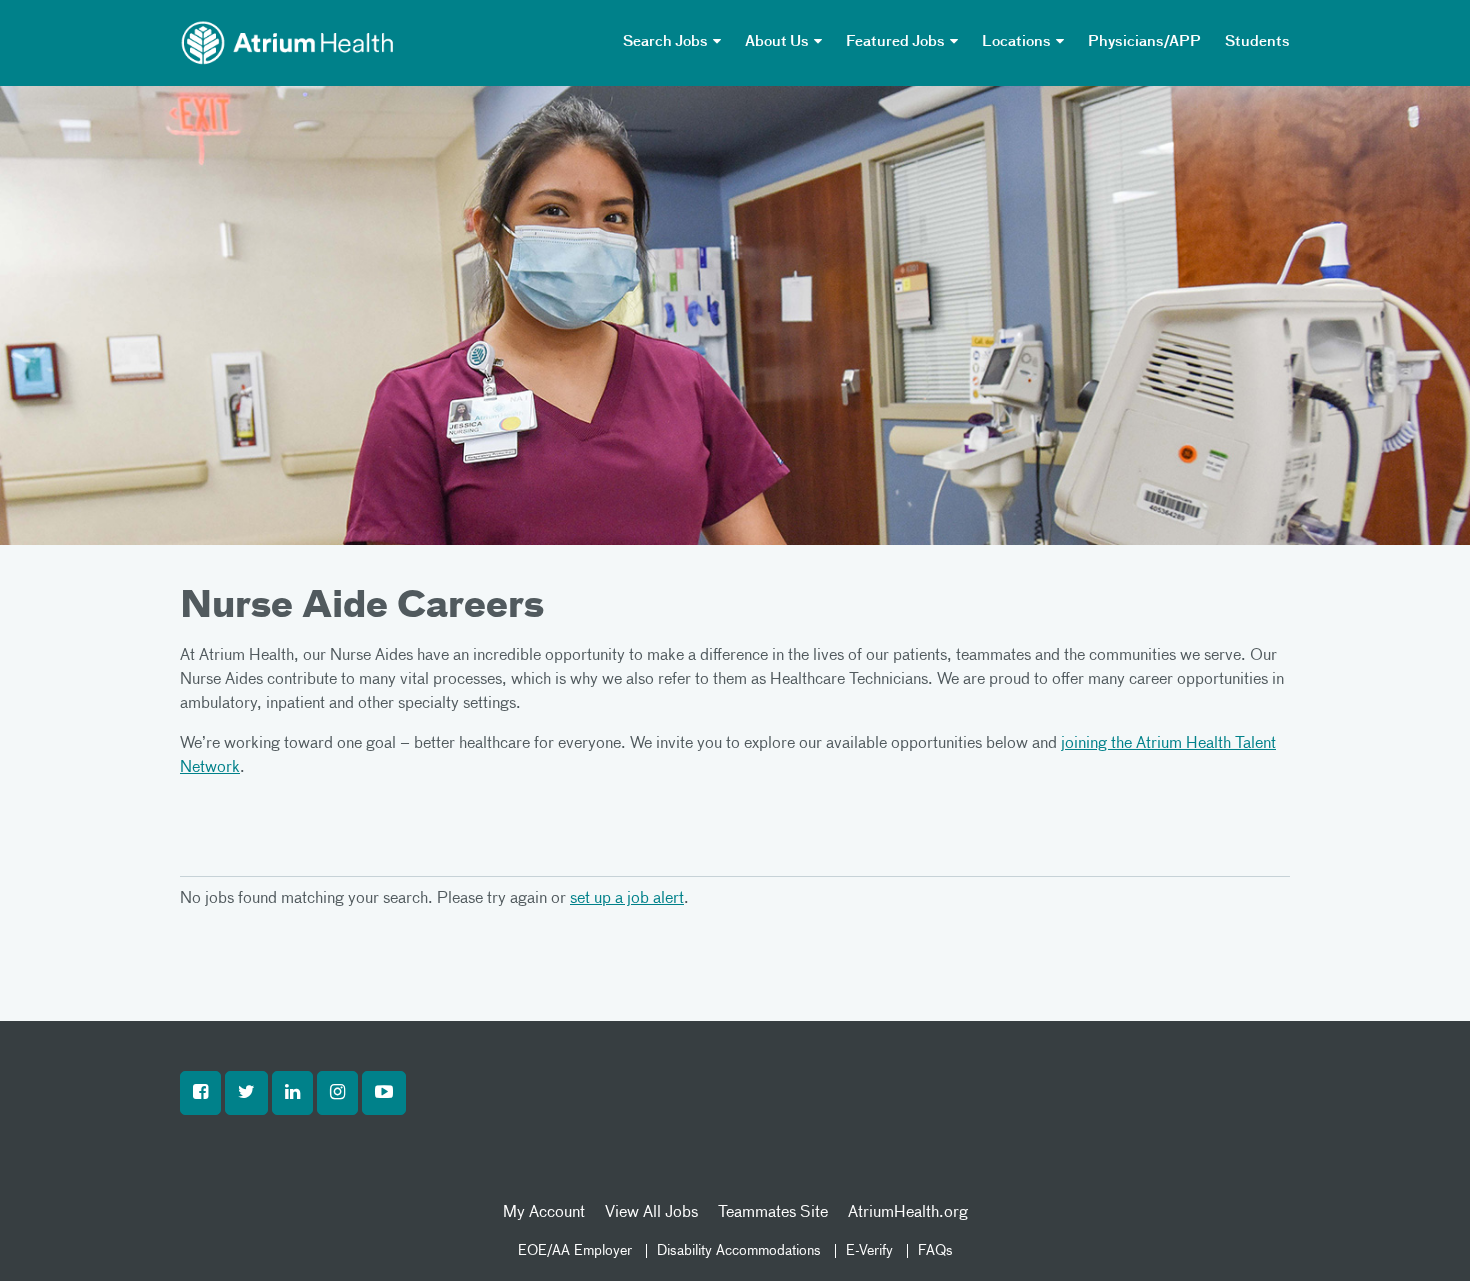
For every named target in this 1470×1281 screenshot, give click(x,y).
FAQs (935, 1251)
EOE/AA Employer (575, 1251)
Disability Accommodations (739, 1251)
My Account (544, 1213)
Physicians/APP (1144, 42)
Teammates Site (773, 1213)
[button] (200, 1093)
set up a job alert (627, 899)
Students (1257, 42)
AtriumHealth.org (908, 1213)
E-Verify (869, 1251)
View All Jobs (651, 1213)
